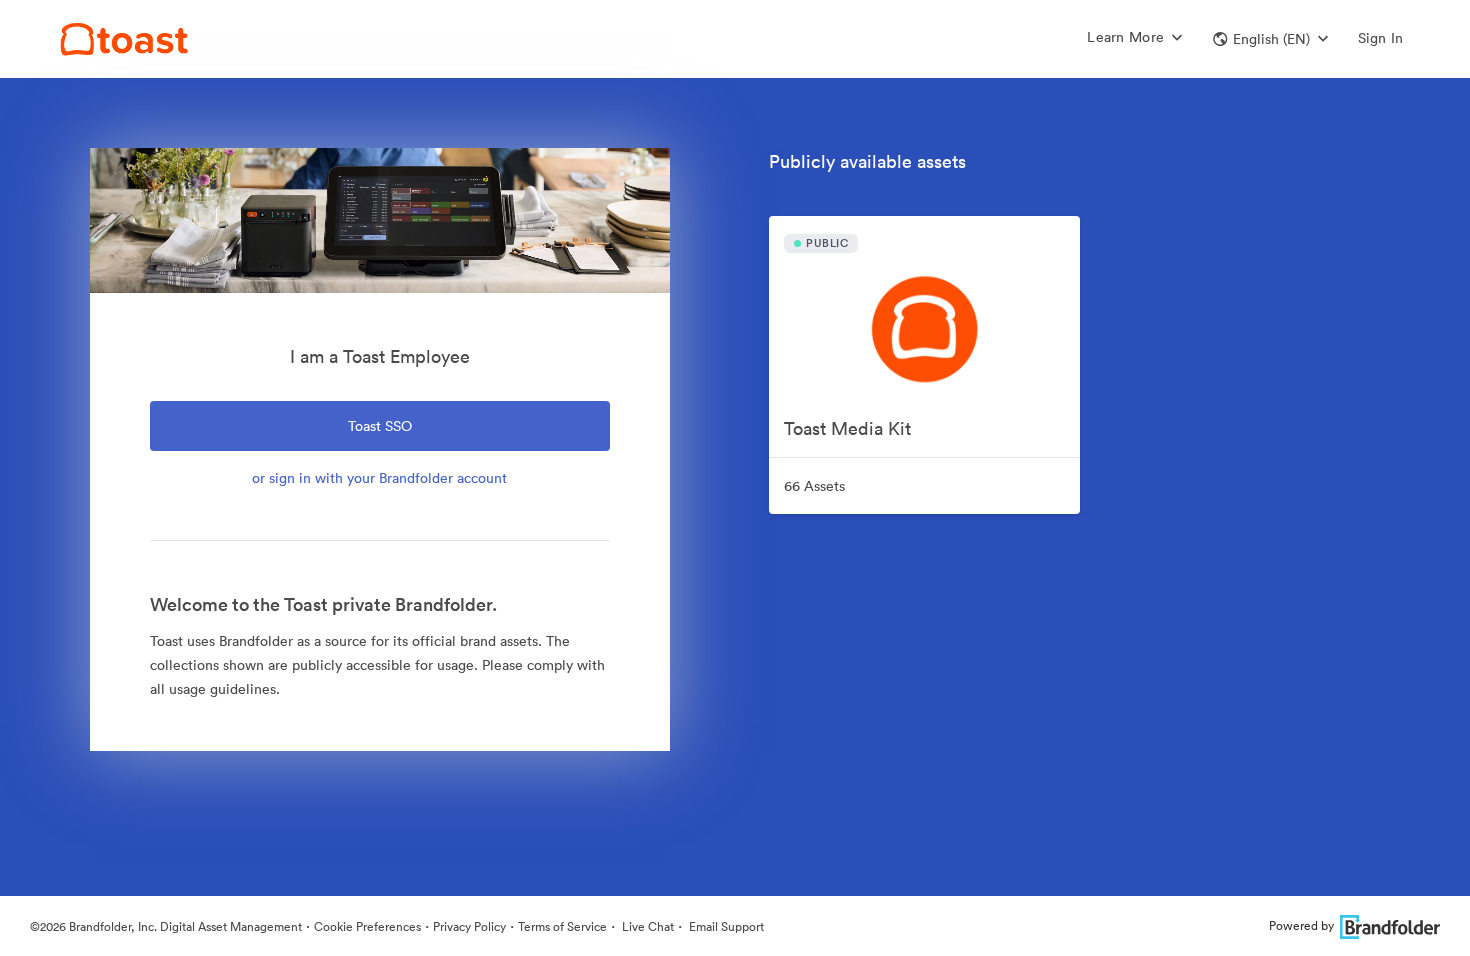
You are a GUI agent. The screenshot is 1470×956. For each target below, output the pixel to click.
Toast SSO (380, 426)
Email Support (725, 926)
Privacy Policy (469, 926)
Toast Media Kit (847, 428)
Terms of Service (562, 926)
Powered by (1301, 925)
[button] (1270, 39)
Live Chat (646, 926)
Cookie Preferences (367, 926)
